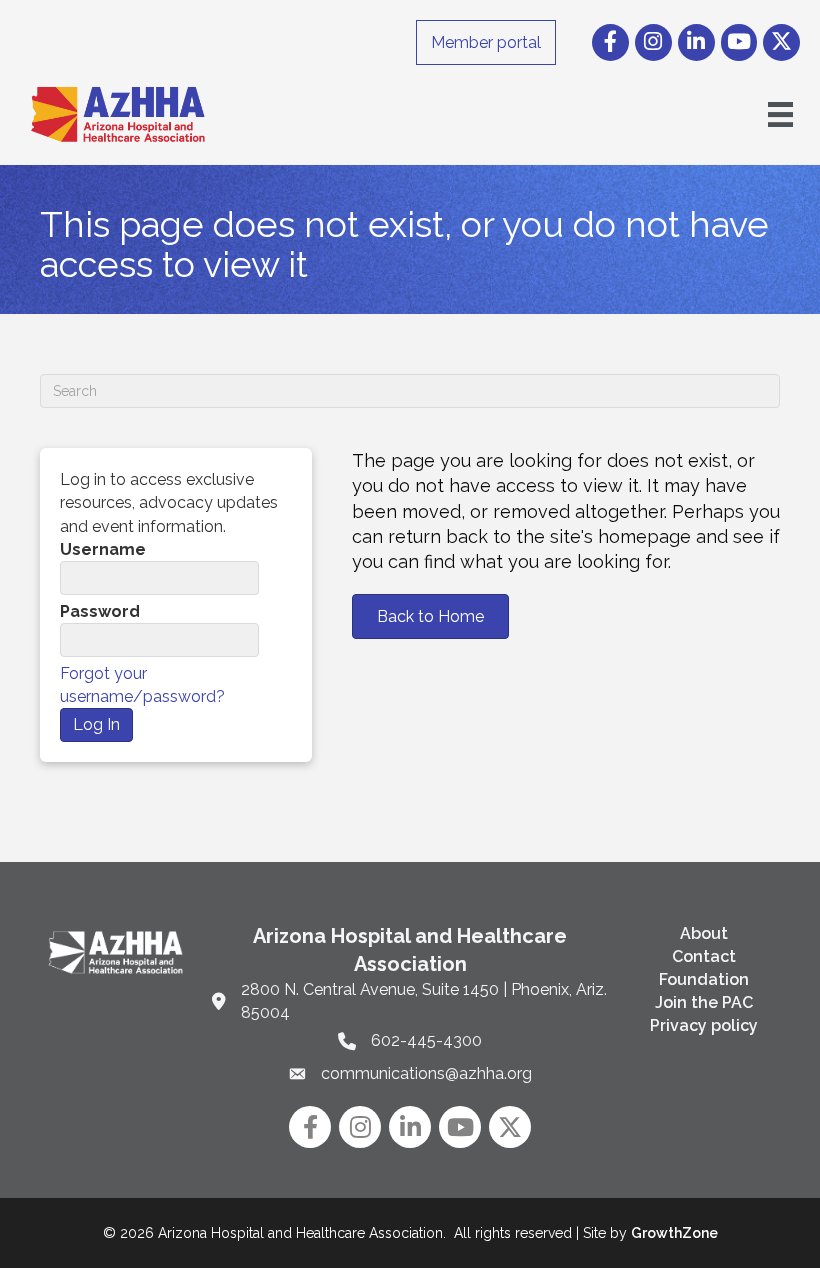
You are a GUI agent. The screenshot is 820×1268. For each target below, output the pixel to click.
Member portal (486, 42)
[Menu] (780, 114)
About (704, 933)
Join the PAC (704, 1002)
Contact (704, 956)
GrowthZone (674, 1233)
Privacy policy (704, 1025)
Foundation (704, 979)
